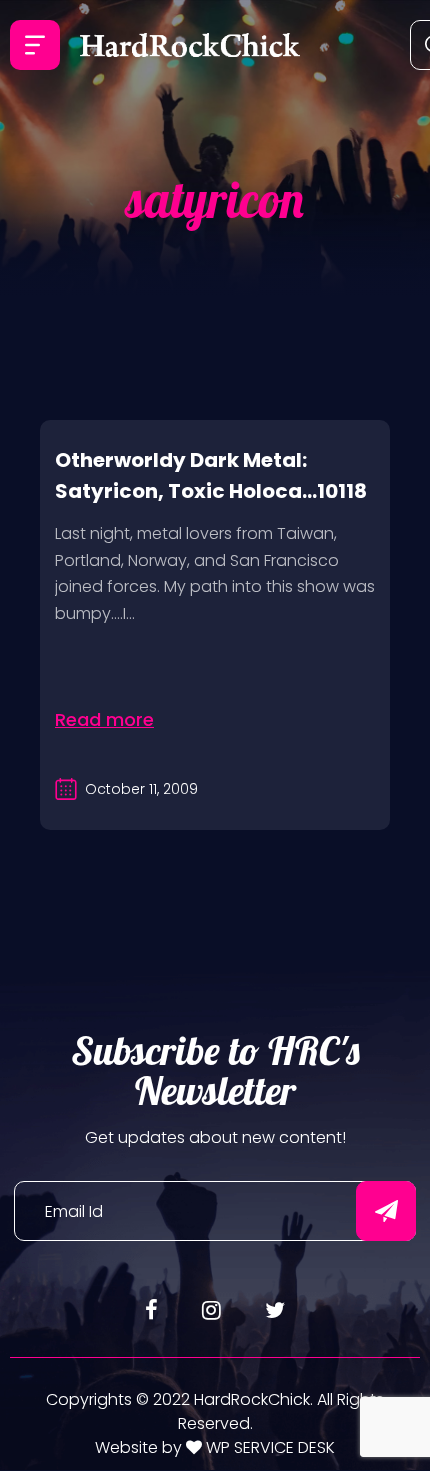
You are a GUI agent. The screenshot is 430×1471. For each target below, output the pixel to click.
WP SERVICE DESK (268, 1447)
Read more (104, 719)
